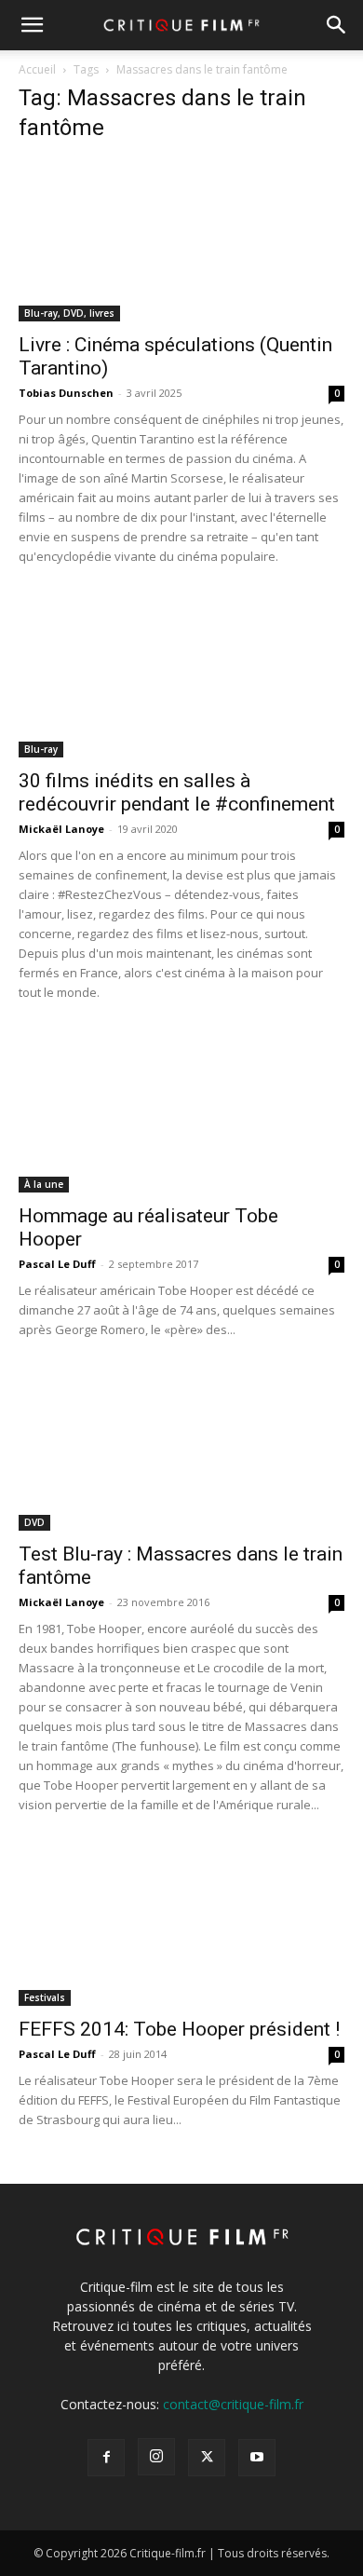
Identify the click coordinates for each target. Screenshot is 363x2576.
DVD (34, 1522)
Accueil (37, 69)
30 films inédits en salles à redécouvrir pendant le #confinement (177, 792)
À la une (44, 1184)
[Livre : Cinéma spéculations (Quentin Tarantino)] (181, 241)
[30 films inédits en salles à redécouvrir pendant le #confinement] (181, 677)
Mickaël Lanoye (61, 829)
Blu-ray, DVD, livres (69, 313)
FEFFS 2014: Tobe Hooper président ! (179, 2029)
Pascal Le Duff (57, 1264)
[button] (32, 25)
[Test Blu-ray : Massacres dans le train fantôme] (181, 1450)
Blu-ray (41, 749)
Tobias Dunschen (66, 393)
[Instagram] (156, 2457)
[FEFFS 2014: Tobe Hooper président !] (181, 1925)
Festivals (45, 1997)
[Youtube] (257, 2458)
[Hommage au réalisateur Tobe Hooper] (181, 1113)
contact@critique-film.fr (233, 2404)
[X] (207, 2458)
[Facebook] (106, 2458)
